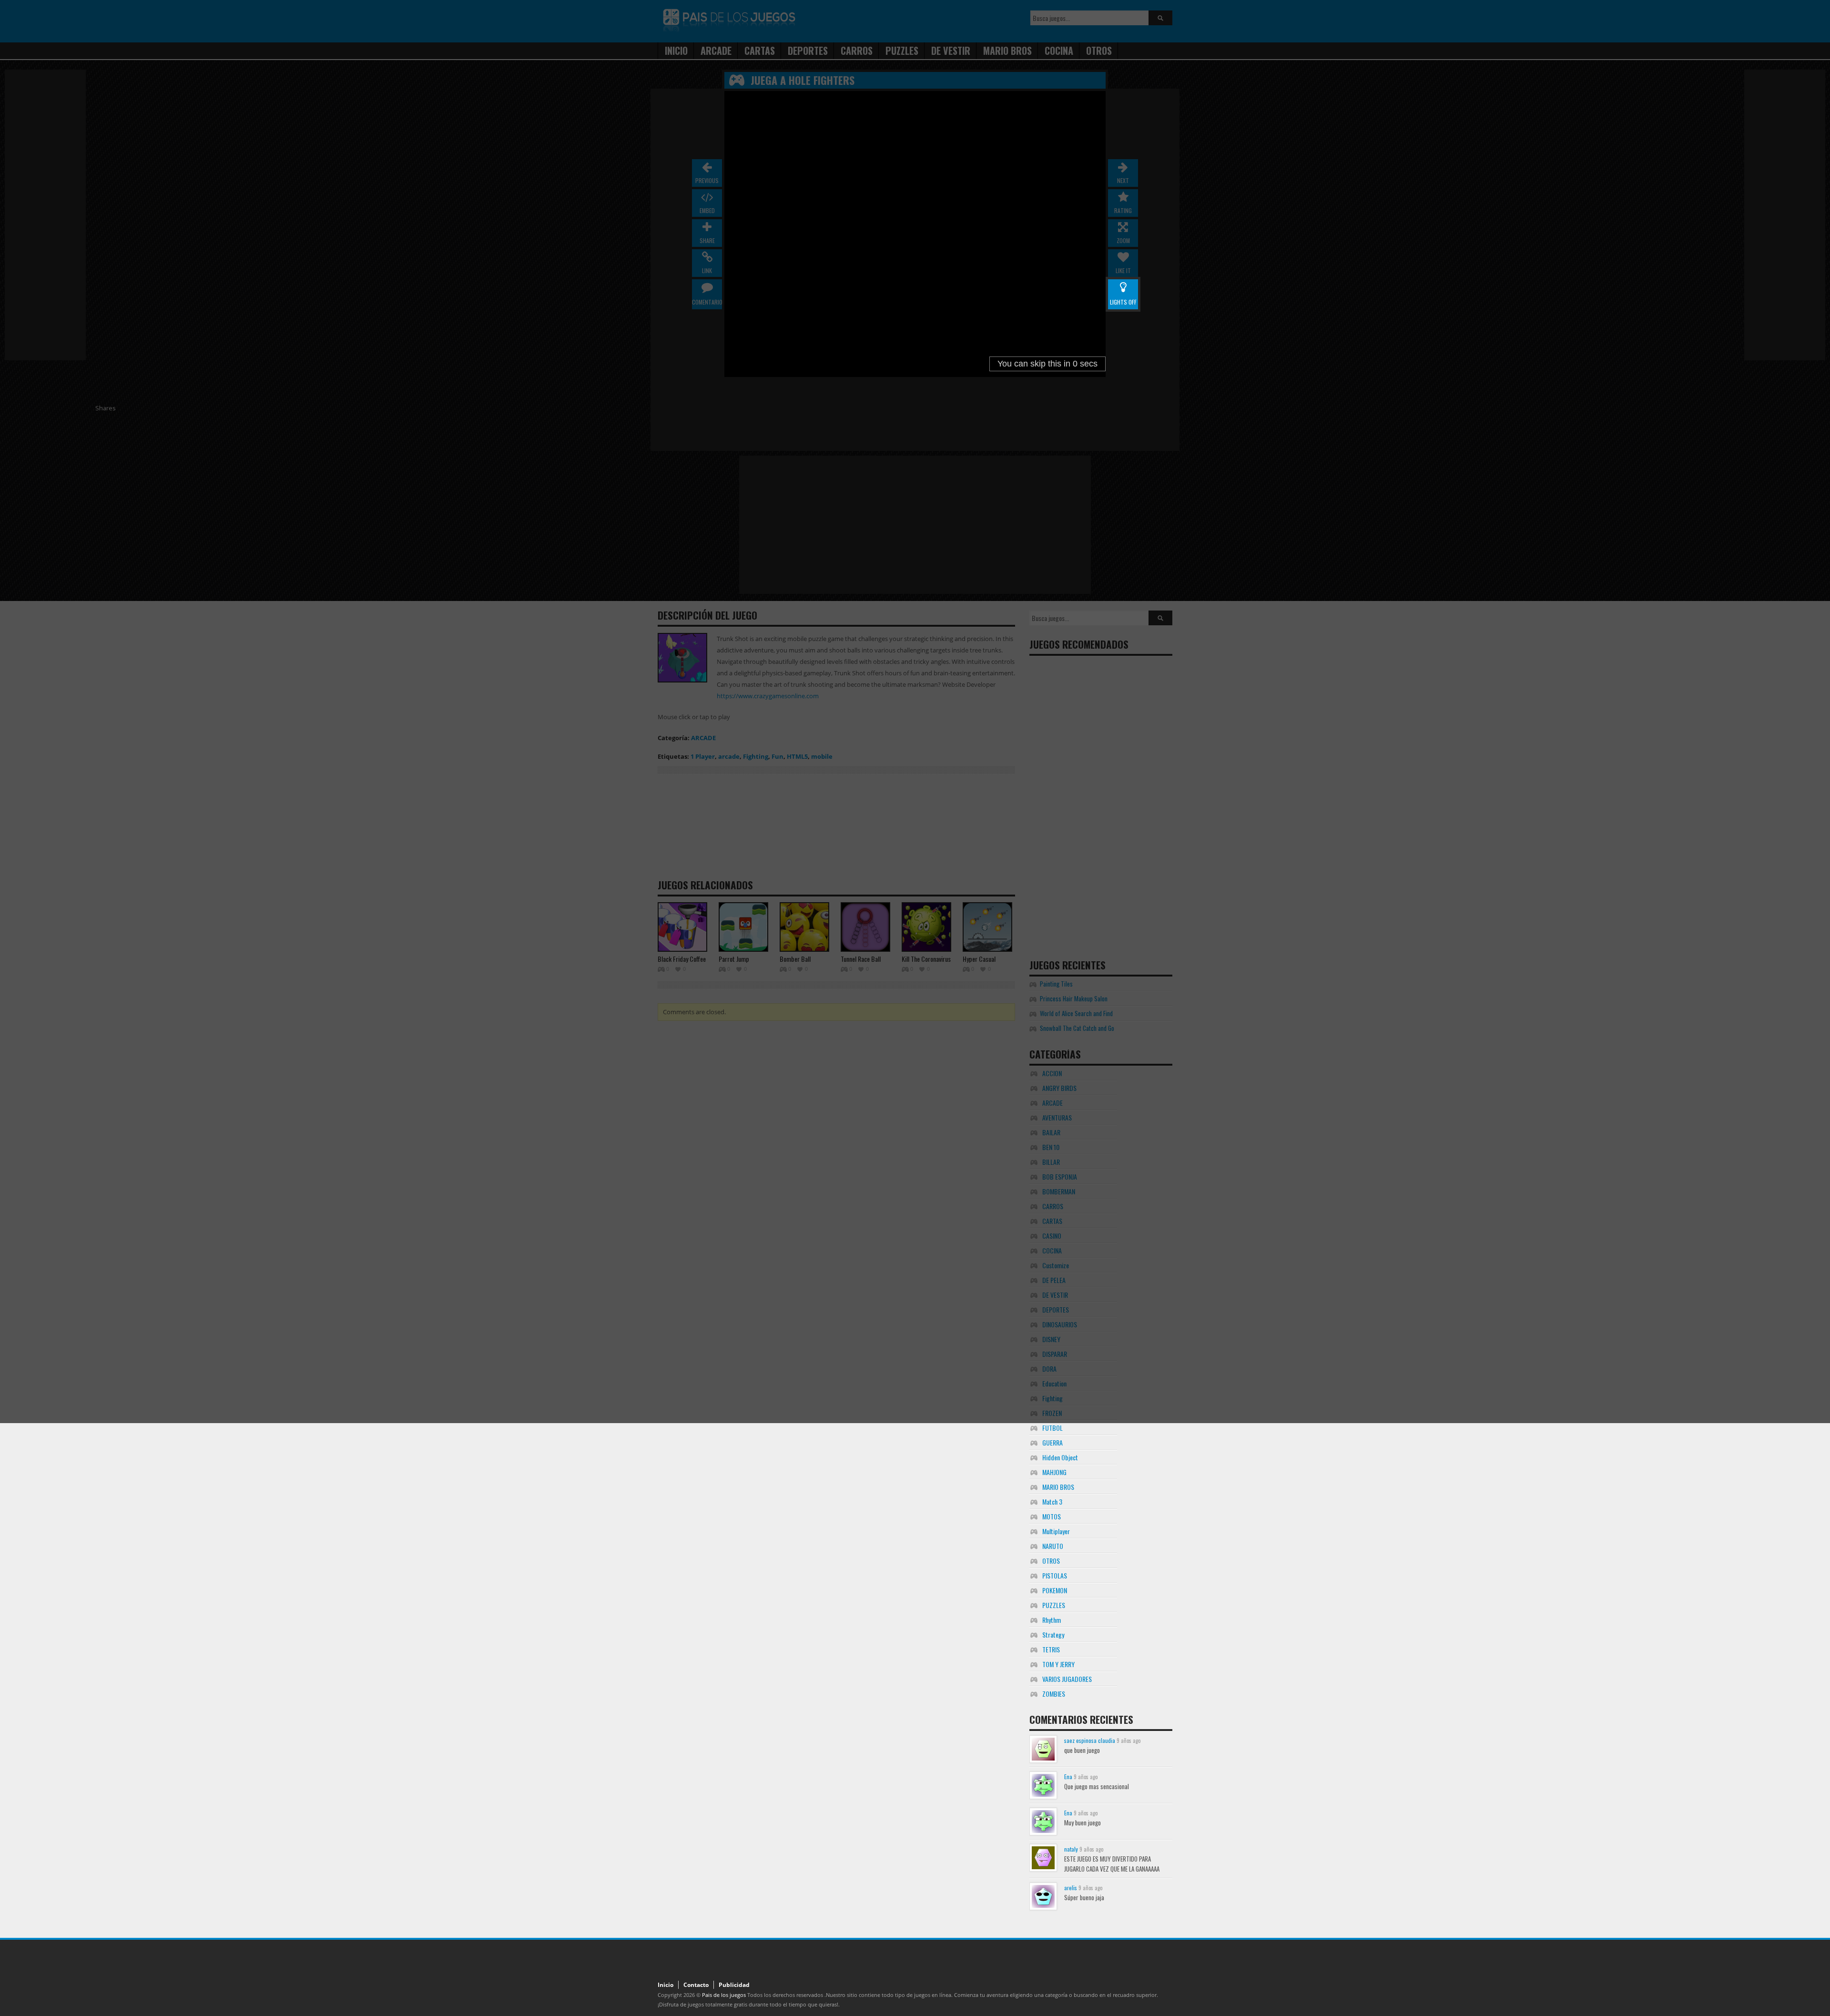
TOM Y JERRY (1058, 1664)
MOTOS (1052, 1516)
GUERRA (1052, 1442)
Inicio (666, 1985)
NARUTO (1053, 1546)
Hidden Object (1060, 1457)
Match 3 (1052, 1502)
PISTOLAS (1055, 1575)
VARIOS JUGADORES (1067, 1679)
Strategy (1053, 1634)
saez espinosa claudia (1090, 1740)
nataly (1071, 1849)
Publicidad (734, 1985)
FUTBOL (1052, 1428)
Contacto (696, 1985)
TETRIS (1051, 1649)
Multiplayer (1056, 1531)
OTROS (1051, 1561)
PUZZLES (1054, 1605)
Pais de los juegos (724, 1995)
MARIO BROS (1058, 1487)
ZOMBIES (1054, 1694)
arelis (1071, 1888)
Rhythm (1052, 1620)
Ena (1068, 1777)
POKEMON (1055, 1590)
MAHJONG (1054, 1472)
